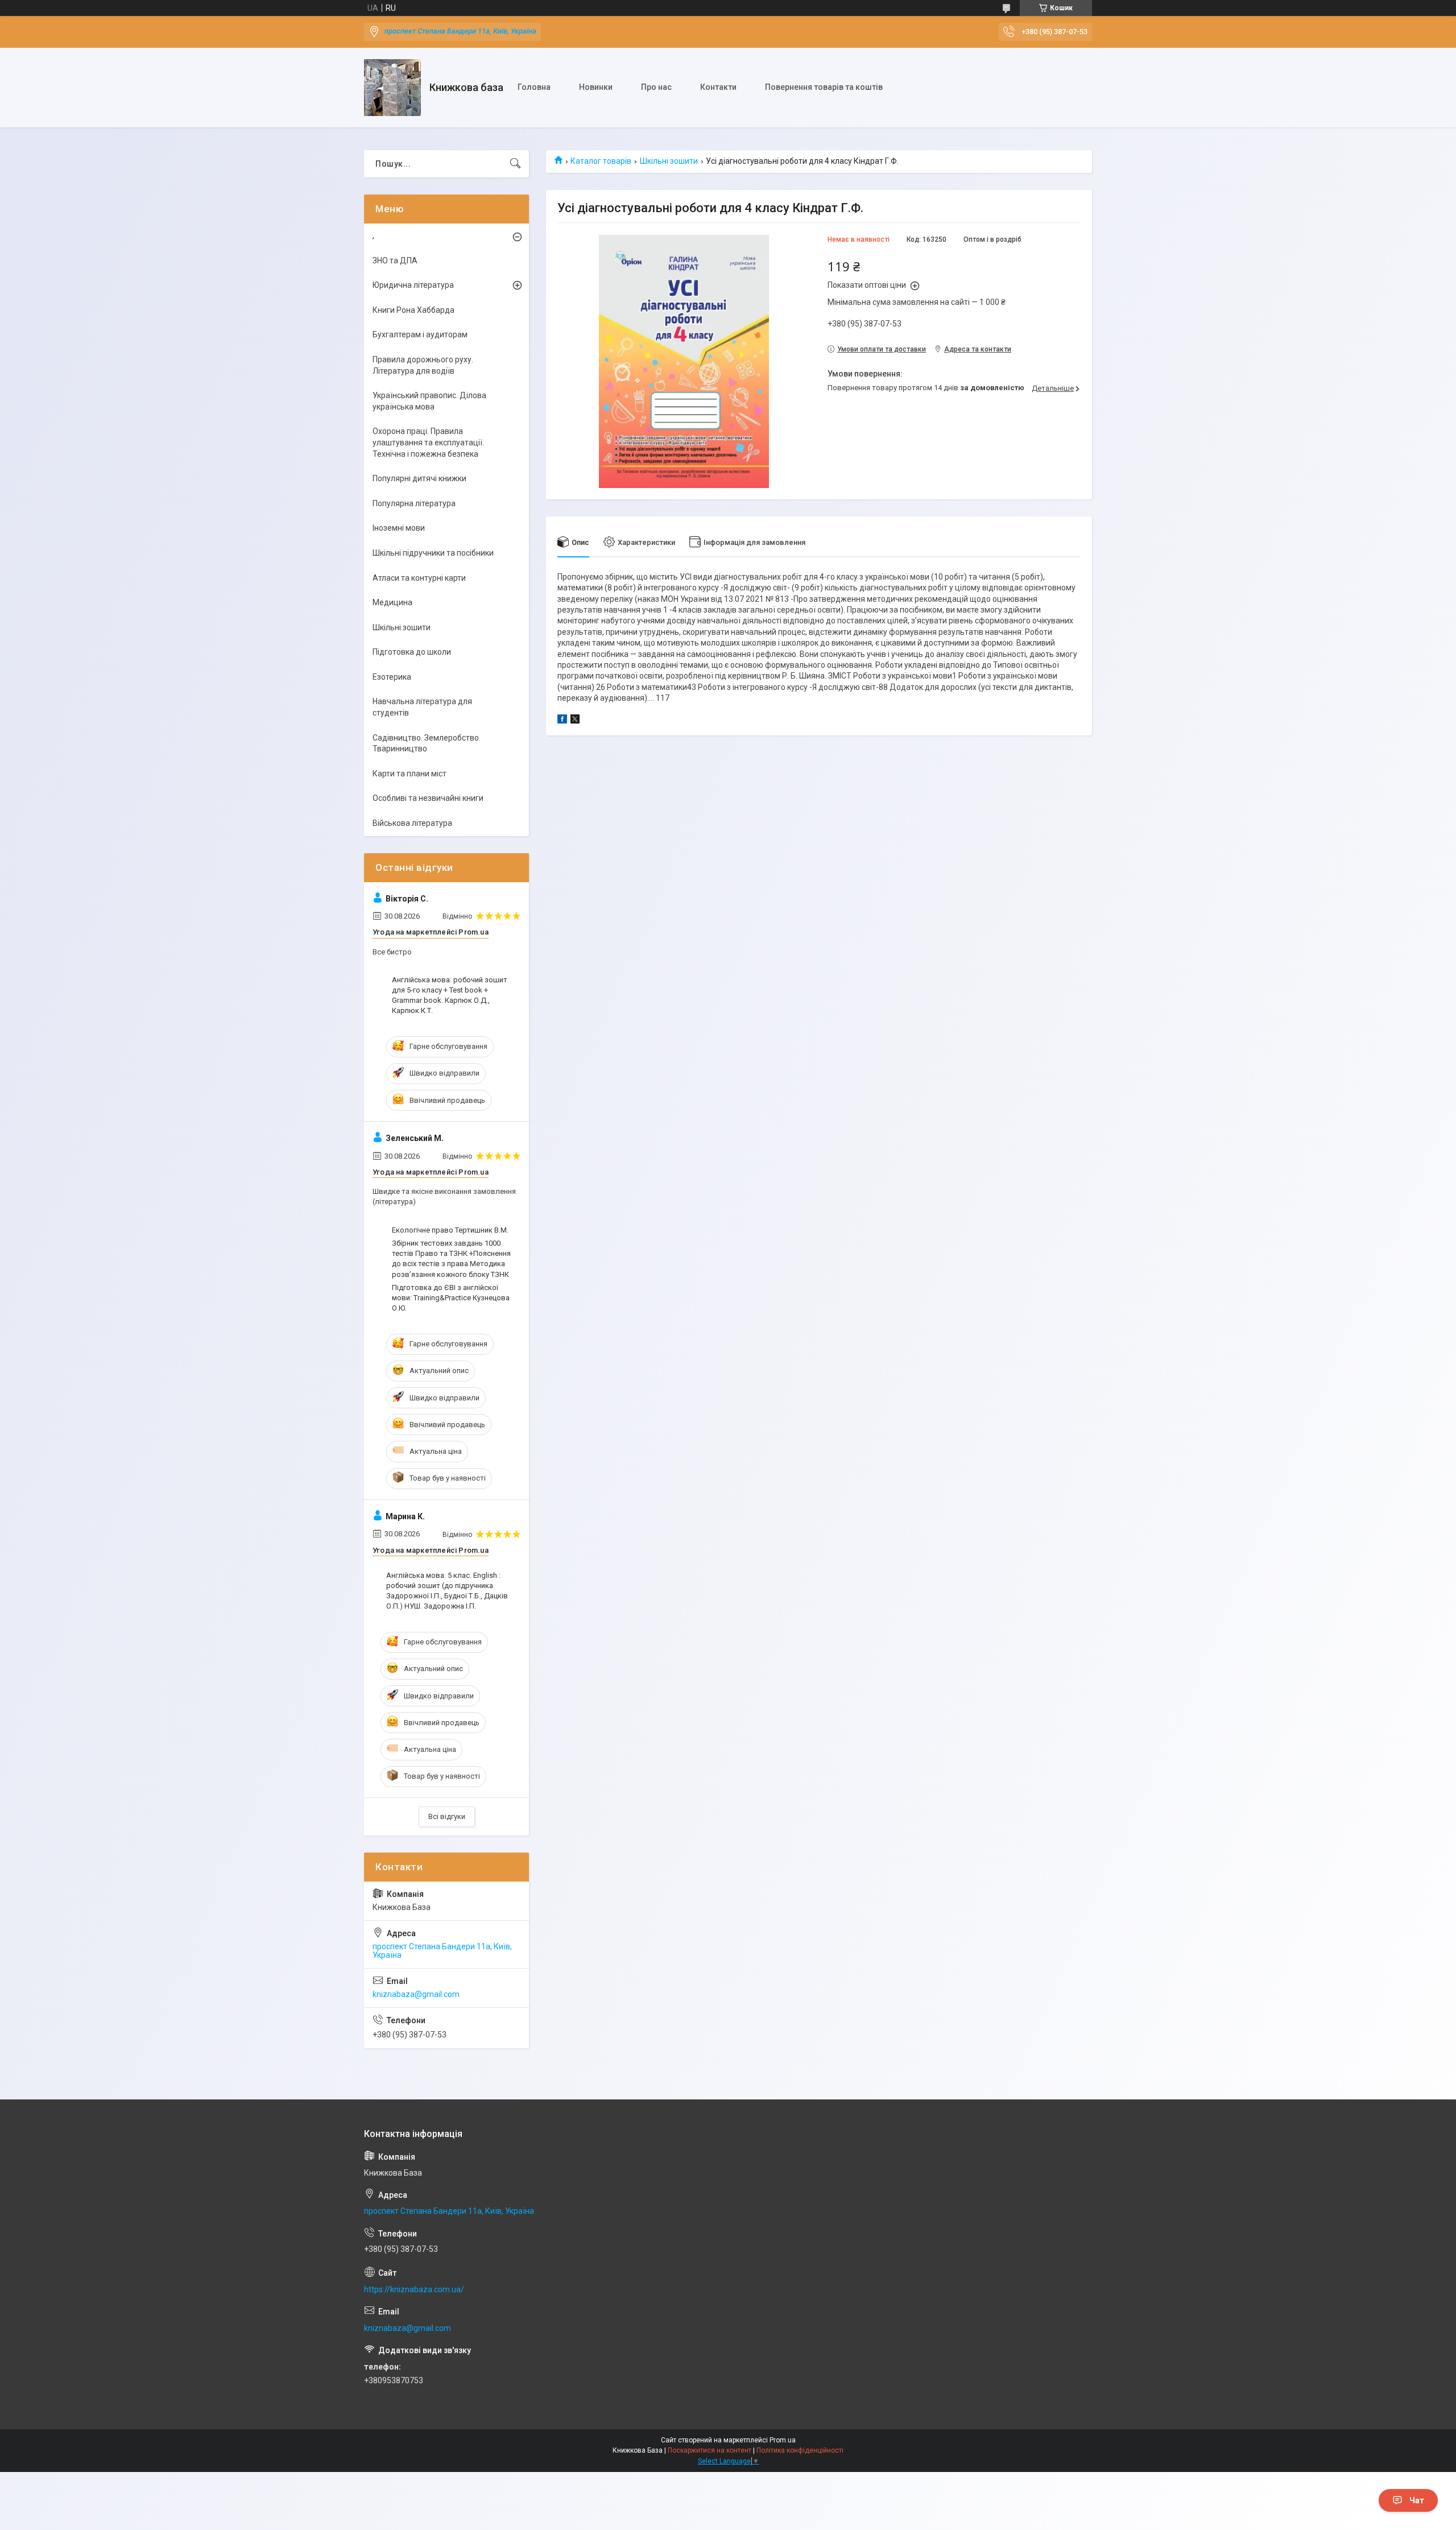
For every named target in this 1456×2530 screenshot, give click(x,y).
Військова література (412, 823)
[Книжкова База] (392, 88)
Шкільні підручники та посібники (433, 553)
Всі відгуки (447, 1816)
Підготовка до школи (412, 652)
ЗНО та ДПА (395, 261)
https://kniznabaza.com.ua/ (414, 2289)
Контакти (718, 87)
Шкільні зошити (669, 161)
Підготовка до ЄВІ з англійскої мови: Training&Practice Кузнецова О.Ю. (451, 1298)
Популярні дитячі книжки (419, 478)
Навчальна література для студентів (422, 707)
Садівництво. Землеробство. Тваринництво (427, 743)
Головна (534, 87)
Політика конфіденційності (800, 2450)
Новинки (596, 87)
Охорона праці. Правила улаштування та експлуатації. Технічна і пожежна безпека (428, 442)
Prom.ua (783, 2440)
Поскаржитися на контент (710, 2450)
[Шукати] (515, 164)
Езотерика (392, 677)
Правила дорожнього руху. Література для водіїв (423, 365)
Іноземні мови (399, 528)
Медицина (392, 602)
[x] (575, 721)
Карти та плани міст (409, 774)
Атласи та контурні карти (419, 578)
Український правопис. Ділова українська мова (429, 401)
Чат (1417, 2500)
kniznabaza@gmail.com (416, 1994)
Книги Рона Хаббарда (413, 310)
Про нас (656, 87)
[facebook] (562, 721)
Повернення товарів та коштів (824, 87)
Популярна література (414, 503)
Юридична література (413, 285)
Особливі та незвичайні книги (428, 798)
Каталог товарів (601, 161)
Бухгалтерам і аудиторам (420, 334)
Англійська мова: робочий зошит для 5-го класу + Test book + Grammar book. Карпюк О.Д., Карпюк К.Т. (450, 995)
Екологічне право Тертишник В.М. (450, 1230)
